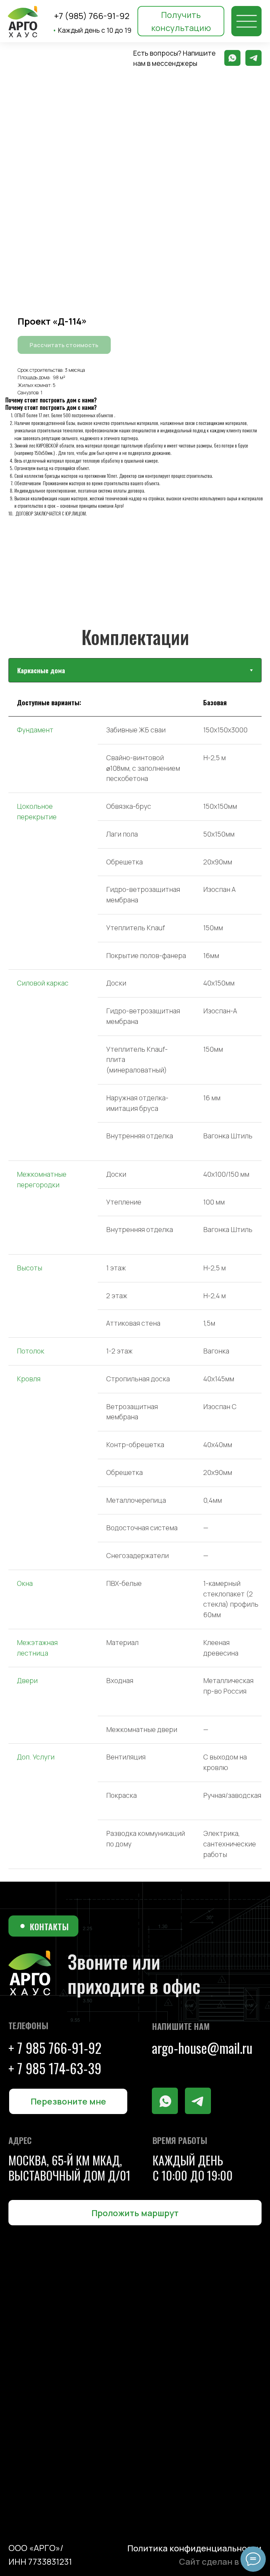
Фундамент (35, 730)
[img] (246, 21)
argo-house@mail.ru (202, 2048)
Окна (25, 1583)
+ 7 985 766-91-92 (55, 2048)
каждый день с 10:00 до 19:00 (193, 2168)
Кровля (29, 1379)
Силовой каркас (43, 983)
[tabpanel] (135, 1285)
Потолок (31, 1351)
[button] (181, 21)
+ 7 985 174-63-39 (55, 2068)
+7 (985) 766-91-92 (92, 16)
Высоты (30, 1268)
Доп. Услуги (36, 1757)
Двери (27, 1681)
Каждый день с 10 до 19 (92, 30)
